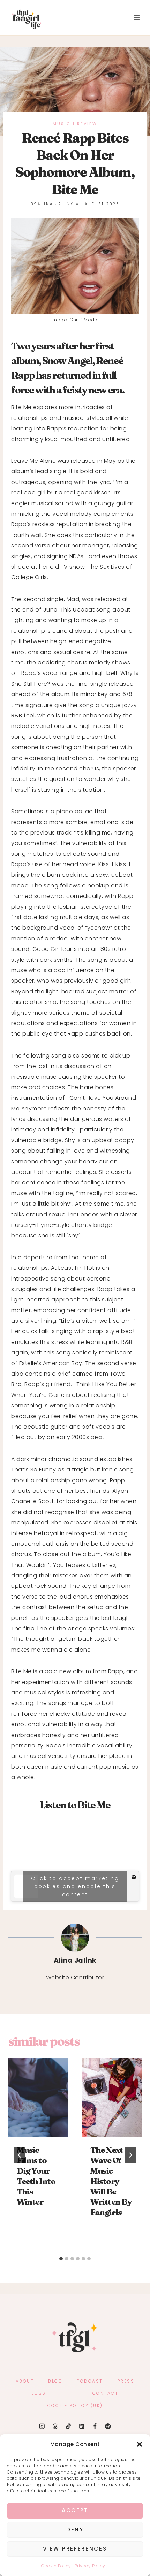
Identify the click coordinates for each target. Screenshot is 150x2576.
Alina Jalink (56, 204)
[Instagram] (42, 2426)
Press (126, 2381)
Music (62, 124)
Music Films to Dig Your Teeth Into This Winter (36, 2176)
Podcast (90, 2381)
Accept (75, 2510)
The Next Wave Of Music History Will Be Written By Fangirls (111, 2181)
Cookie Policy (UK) (75, 2405)
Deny (75, 2529)
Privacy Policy (90, 2566)
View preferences (75, 2549)
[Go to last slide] (20, 2155)
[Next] (130, 2155)
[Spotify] (108, 2426)
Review (87, 124)
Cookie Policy (56, 2566)
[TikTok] (69, 2426)
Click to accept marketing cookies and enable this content (75, 1886)
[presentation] (38, 2097)
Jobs (39, 2393)
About (25, 2381)
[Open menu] (137, 18)
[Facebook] (95, 2426)
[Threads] (55, 2426)
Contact (106, 2393)
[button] (140, 2444)
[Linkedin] (81, 2426)
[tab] (61, 2259)
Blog (55, 2381)
